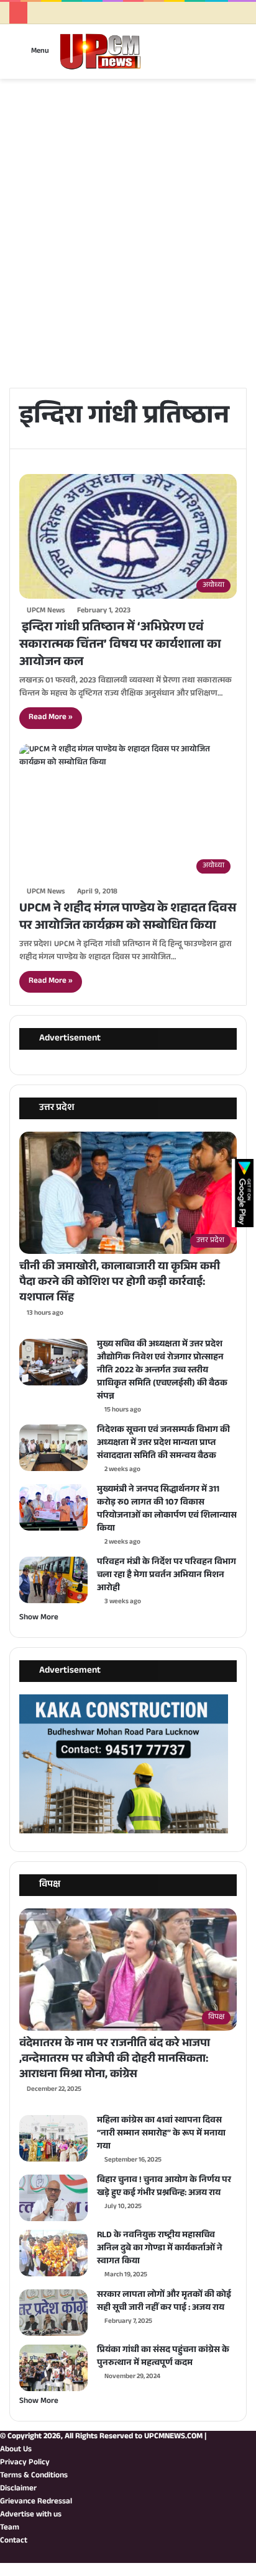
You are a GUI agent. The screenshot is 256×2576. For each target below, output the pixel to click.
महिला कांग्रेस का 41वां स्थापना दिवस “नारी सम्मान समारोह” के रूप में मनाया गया (161, 2134)
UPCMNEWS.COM (173, 2437)
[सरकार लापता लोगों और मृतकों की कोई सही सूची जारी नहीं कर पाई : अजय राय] (53, 2313)
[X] (243, 2556)
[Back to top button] (3, 2569)
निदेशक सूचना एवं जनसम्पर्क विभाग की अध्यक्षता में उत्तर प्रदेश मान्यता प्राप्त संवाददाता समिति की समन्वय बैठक (163, 1444)
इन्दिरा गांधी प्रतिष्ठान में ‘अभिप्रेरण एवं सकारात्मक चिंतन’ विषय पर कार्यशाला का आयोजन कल (120, 646)
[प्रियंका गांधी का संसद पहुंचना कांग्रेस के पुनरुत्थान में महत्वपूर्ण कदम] (53, 2368)
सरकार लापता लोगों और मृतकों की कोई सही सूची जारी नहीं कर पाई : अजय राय (164, 2302)
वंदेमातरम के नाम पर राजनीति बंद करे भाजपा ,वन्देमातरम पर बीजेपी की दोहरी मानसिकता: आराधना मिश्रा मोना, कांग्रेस (115, 2060)
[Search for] (232, 56)
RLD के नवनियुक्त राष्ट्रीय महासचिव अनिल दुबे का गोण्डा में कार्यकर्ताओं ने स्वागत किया (160, 2249)
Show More (39, 1618)
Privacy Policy (25, 2463)
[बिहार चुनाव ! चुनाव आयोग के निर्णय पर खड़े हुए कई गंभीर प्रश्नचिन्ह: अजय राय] (53, 2198)
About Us (16, 2450)
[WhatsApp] (213, 2556)
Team (10, 2528)
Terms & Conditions (34, 2476)
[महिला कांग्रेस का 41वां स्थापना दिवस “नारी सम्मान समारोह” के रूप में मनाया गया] (53, 2138)
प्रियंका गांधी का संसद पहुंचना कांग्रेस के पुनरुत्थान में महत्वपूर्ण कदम (163, 2357)
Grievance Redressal (36, 2502)
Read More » (51, 718)
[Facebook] (253, 2556)
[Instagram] (223, 2556)
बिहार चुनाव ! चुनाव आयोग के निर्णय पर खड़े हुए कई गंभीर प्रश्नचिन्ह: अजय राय (164, 2187)
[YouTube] (233, 2556)
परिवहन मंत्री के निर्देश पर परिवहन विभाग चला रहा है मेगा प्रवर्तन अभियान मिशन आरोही (167, 1576)
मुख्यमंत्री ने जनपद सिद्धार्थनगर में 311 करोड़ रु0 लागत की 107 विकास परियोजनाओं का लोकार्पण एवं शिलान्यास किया (167, 1510)
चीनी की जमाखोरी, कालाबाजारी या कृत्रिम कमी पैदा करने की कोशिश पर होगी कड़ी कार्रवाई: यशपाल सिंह (120, 1283)
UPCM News (46, 611)
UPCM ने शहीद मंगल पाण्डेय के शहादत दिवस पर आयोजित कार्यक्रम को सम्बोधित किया (128, 918)
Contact (14, 2541)
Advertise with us (31, 2515)
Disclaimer (18, 2489)
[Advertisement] (128, 251)
